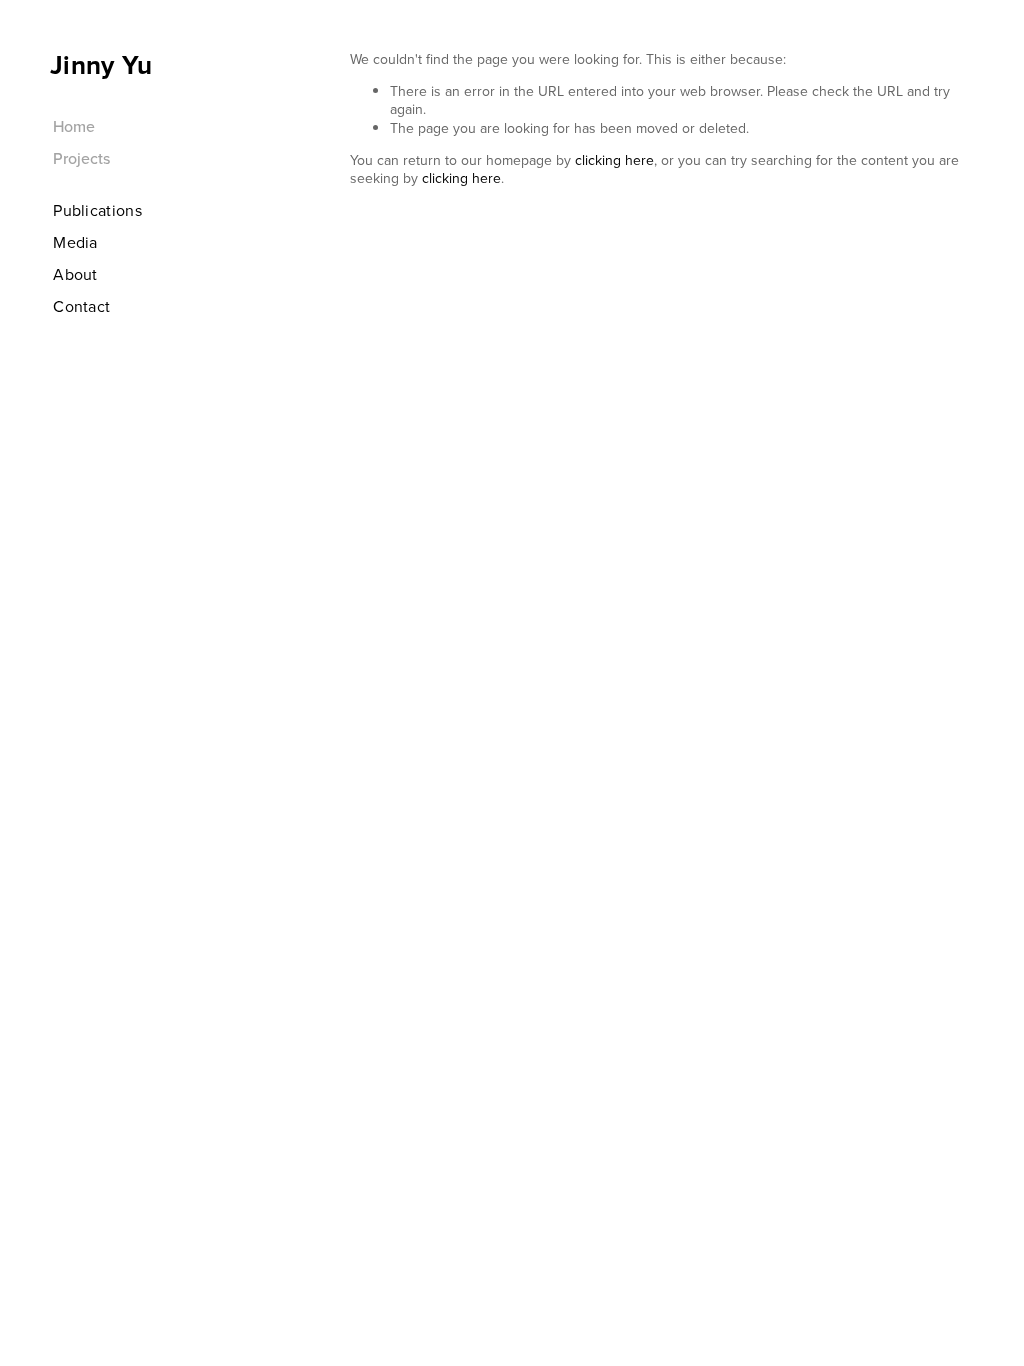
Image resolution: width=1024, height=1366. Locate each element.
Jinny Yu (101, 65)
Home (74, 126)
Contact (81, 306)
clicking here (614, 160)
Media (75, 242)
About (75, 274)
